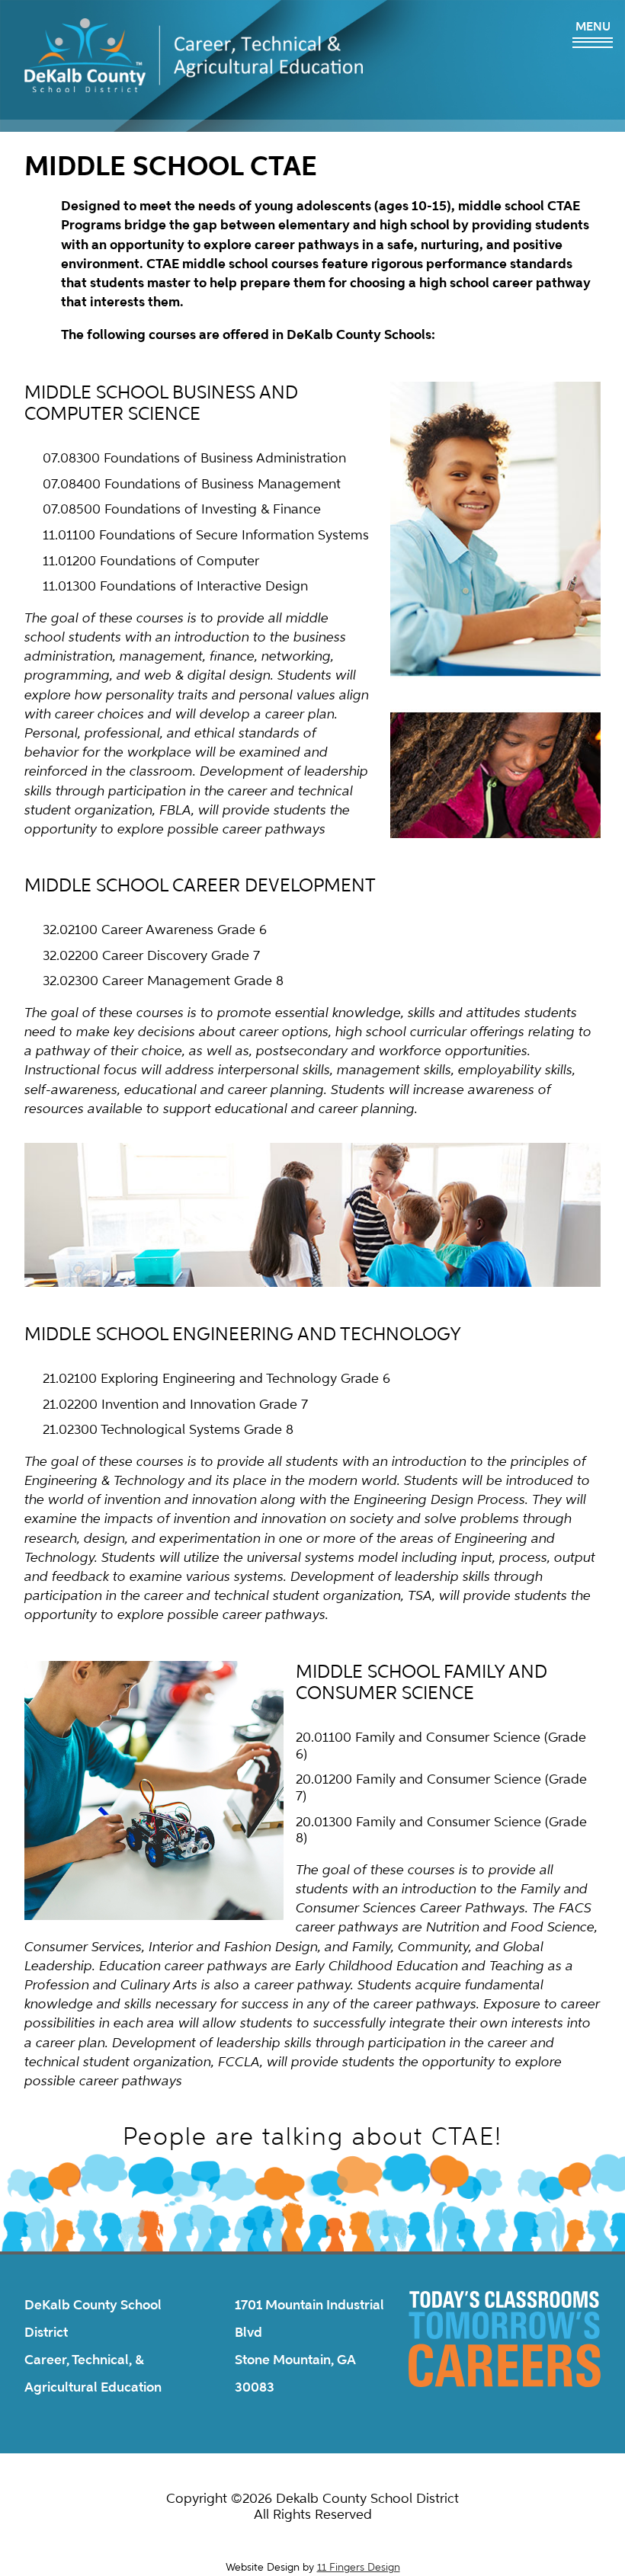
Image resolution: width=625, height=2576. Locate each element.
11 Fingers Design (359, 2567)
